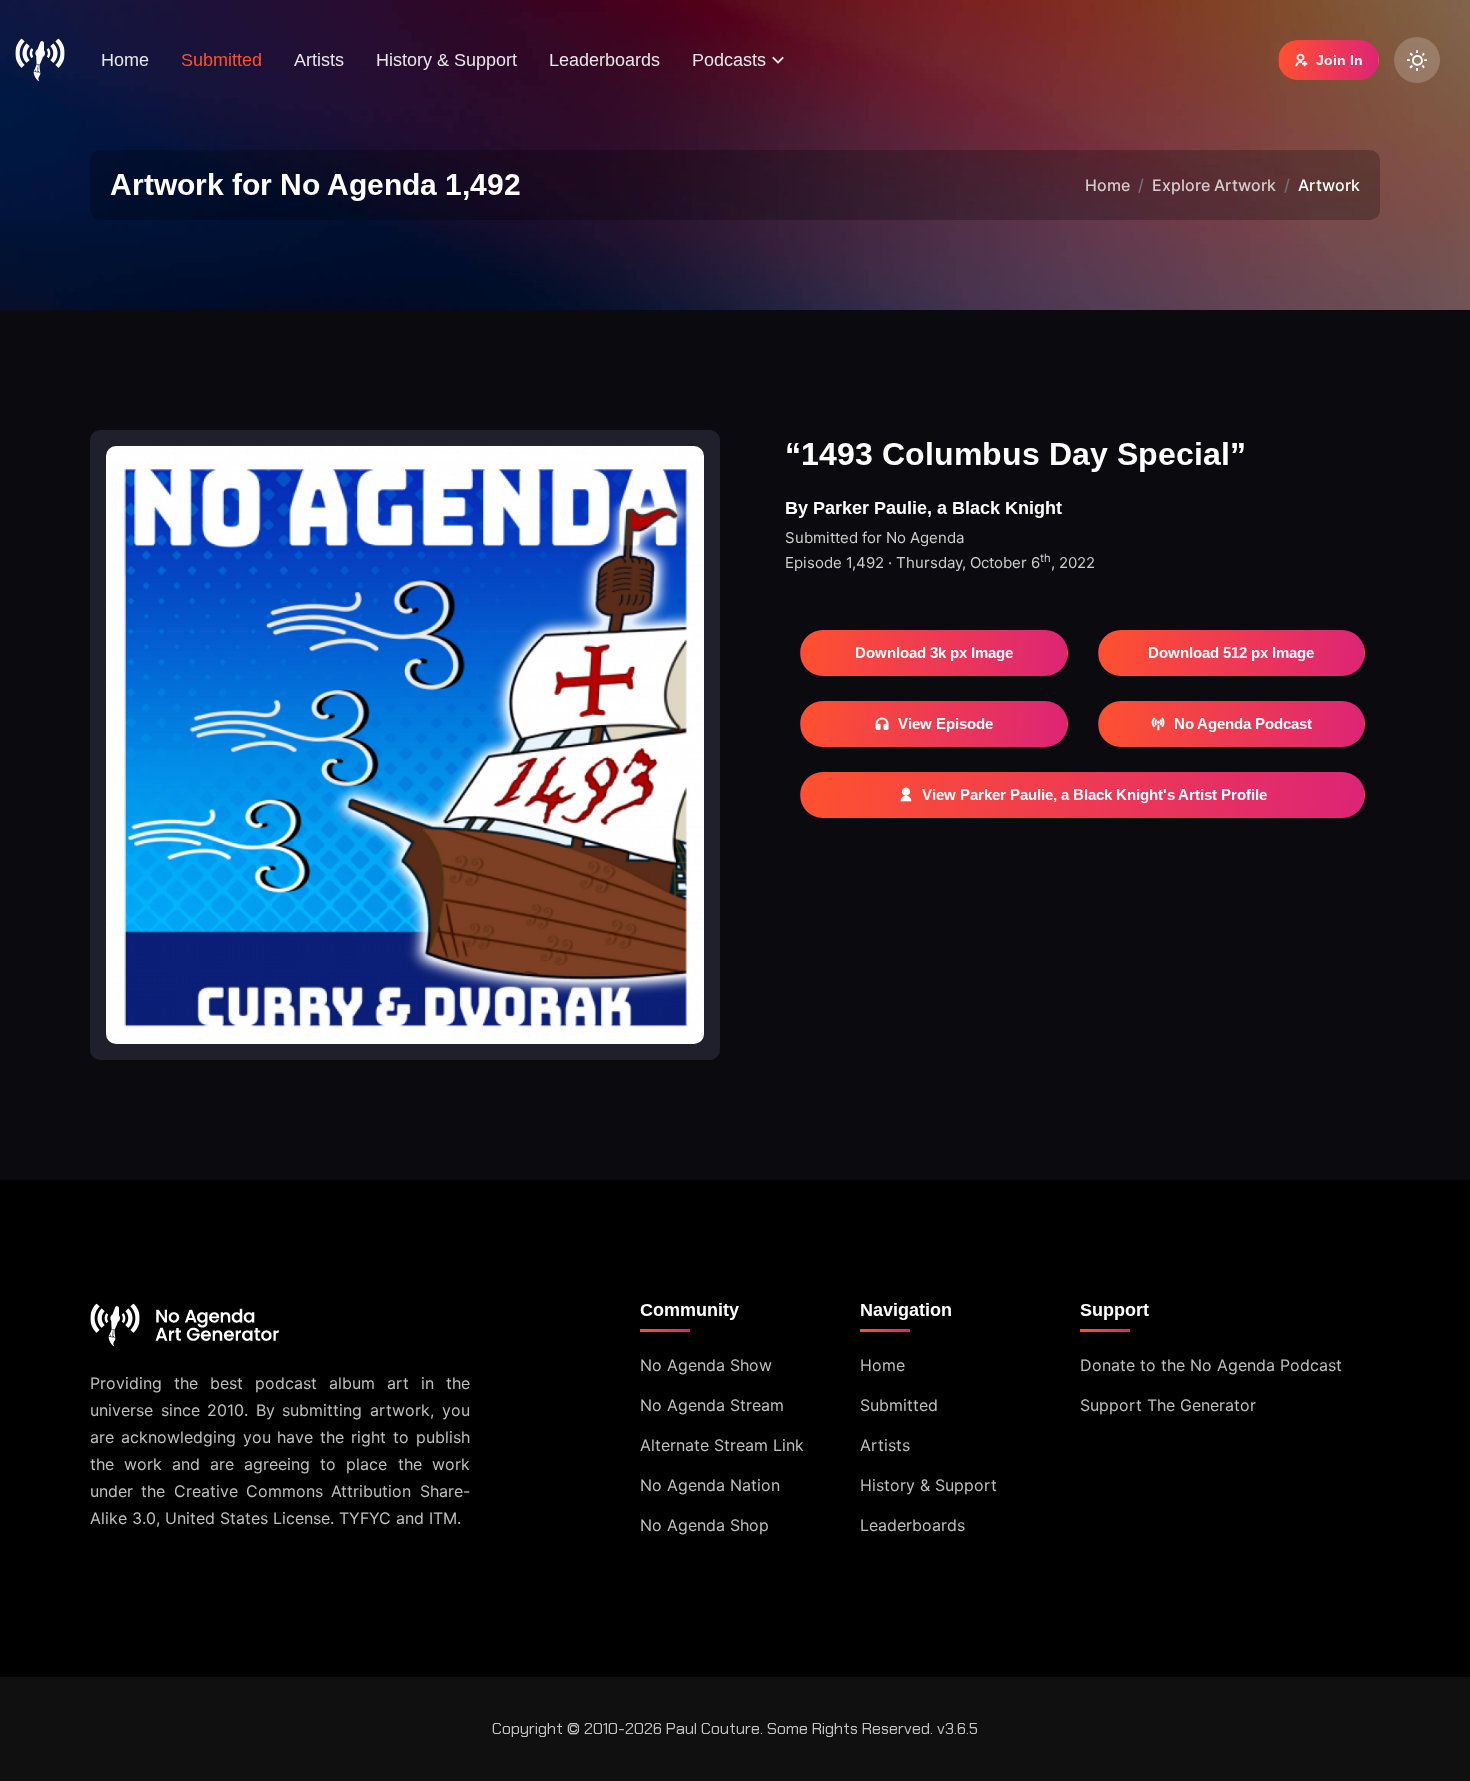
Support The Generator (1168, 1405)
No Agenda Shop (704, 1525)
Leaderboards (604, 60)
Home (125, 60)
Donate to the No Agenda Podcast (1211, 1365)
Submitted (221, 60)
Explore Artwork (1214, 185)
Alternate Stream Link (722, 1445)
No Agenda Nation (710, 1485)
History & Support (446, 60)
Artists (319, 60)
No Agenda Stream (712, 1405)
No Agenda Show (706, 1365)
